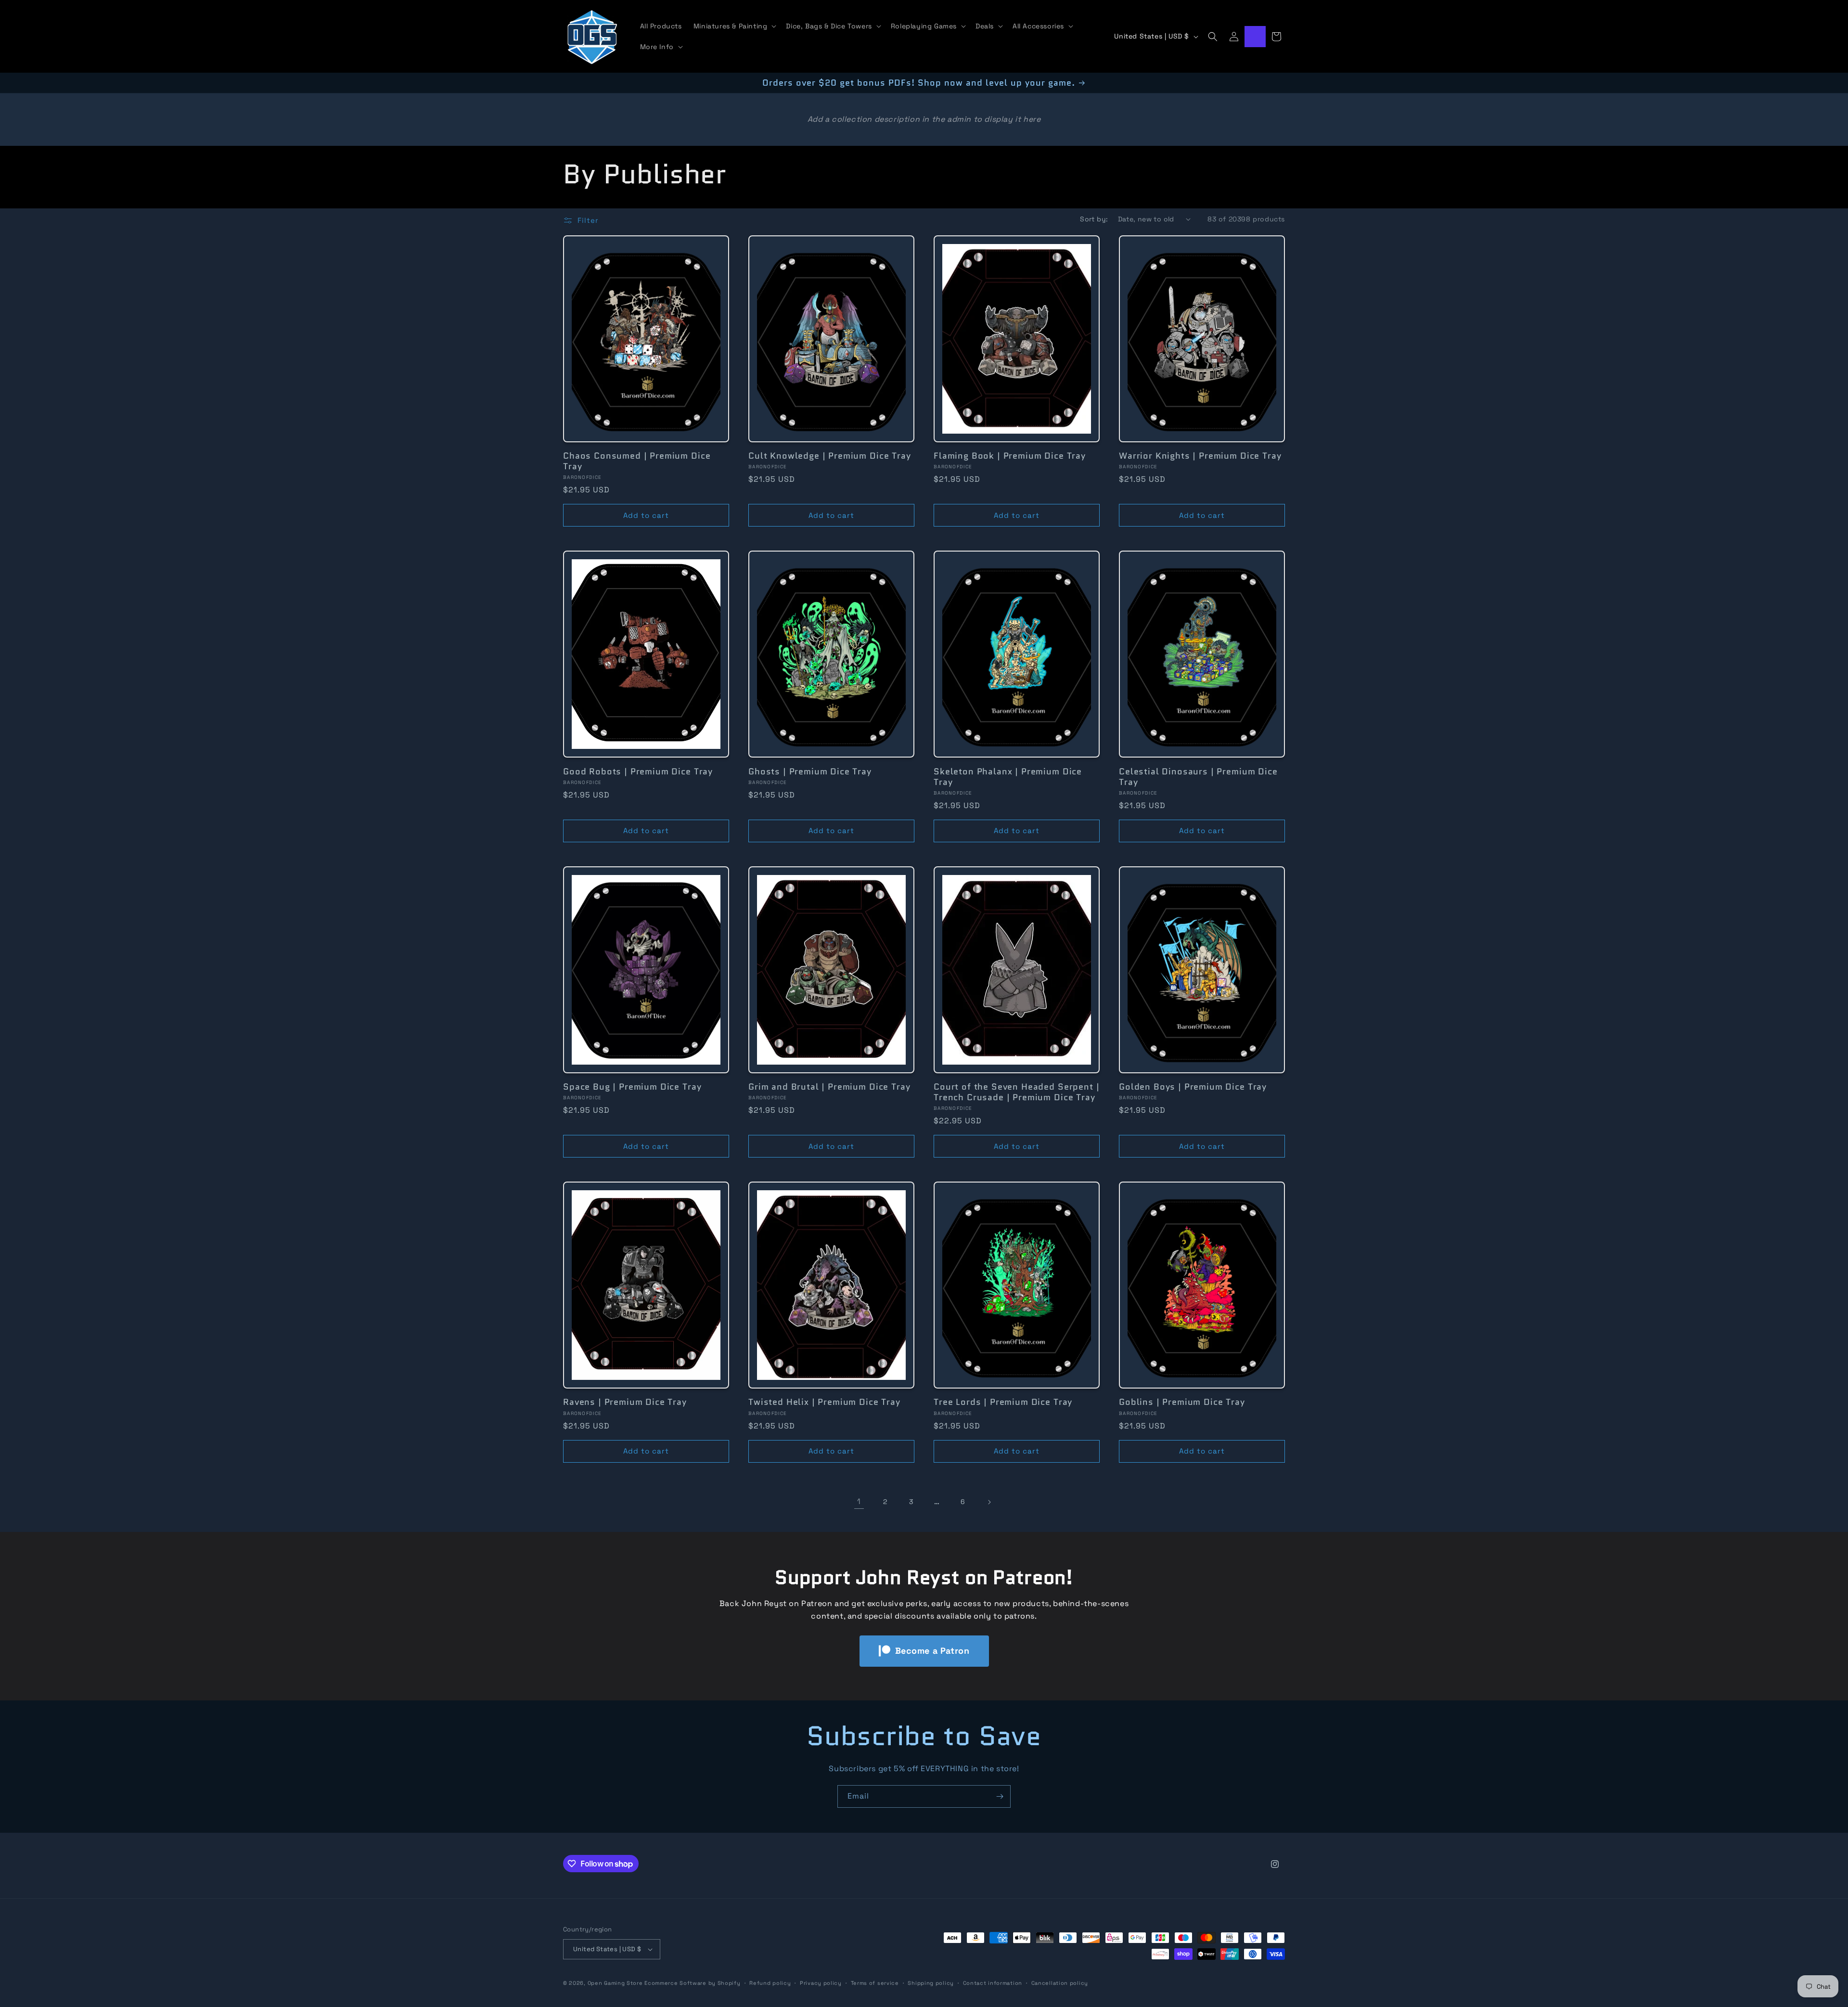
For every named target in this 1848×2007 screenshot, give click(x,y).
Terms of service (875, 1983)
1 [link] (859, 1501)
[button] (734, 26)
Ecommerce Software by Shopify (692, 1983)
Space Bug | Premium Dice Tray (632, 1087)
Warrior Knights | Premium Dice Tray (1200, 456)
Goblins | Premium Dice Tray (1182, 1402)
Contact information (993, 1983)
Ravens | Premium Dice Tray (625, 1402)
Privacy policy (821, 1983)
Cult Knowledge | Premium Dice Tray (830, 456)
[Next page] (989, 1502)
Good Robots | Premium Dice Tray (638, 772)
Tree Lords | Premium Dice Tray (1003, 1402)
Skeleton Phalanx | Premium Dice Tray (1008, 777)
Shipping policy (931, 1983)
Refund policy (770, 1983)
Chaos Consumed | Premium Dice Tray (637, 461)
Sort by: (1094, 219)
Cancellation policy (1060, 1983)
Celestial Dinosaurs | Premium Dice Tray (1198, 777)
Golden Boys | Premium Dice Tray (1193, 1087)
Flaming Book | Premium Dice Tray (1010, 456)
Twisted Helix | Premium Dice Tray (824, 1402)
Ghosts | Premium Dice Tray (810, 772)
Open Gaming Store (615, 1983)
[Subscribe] (1000, 1796)
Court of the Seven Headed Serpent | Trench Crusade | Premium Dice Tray (1016, 1092)
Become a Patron (932, 1651)
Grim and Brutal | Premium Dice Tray (829, 1087)
